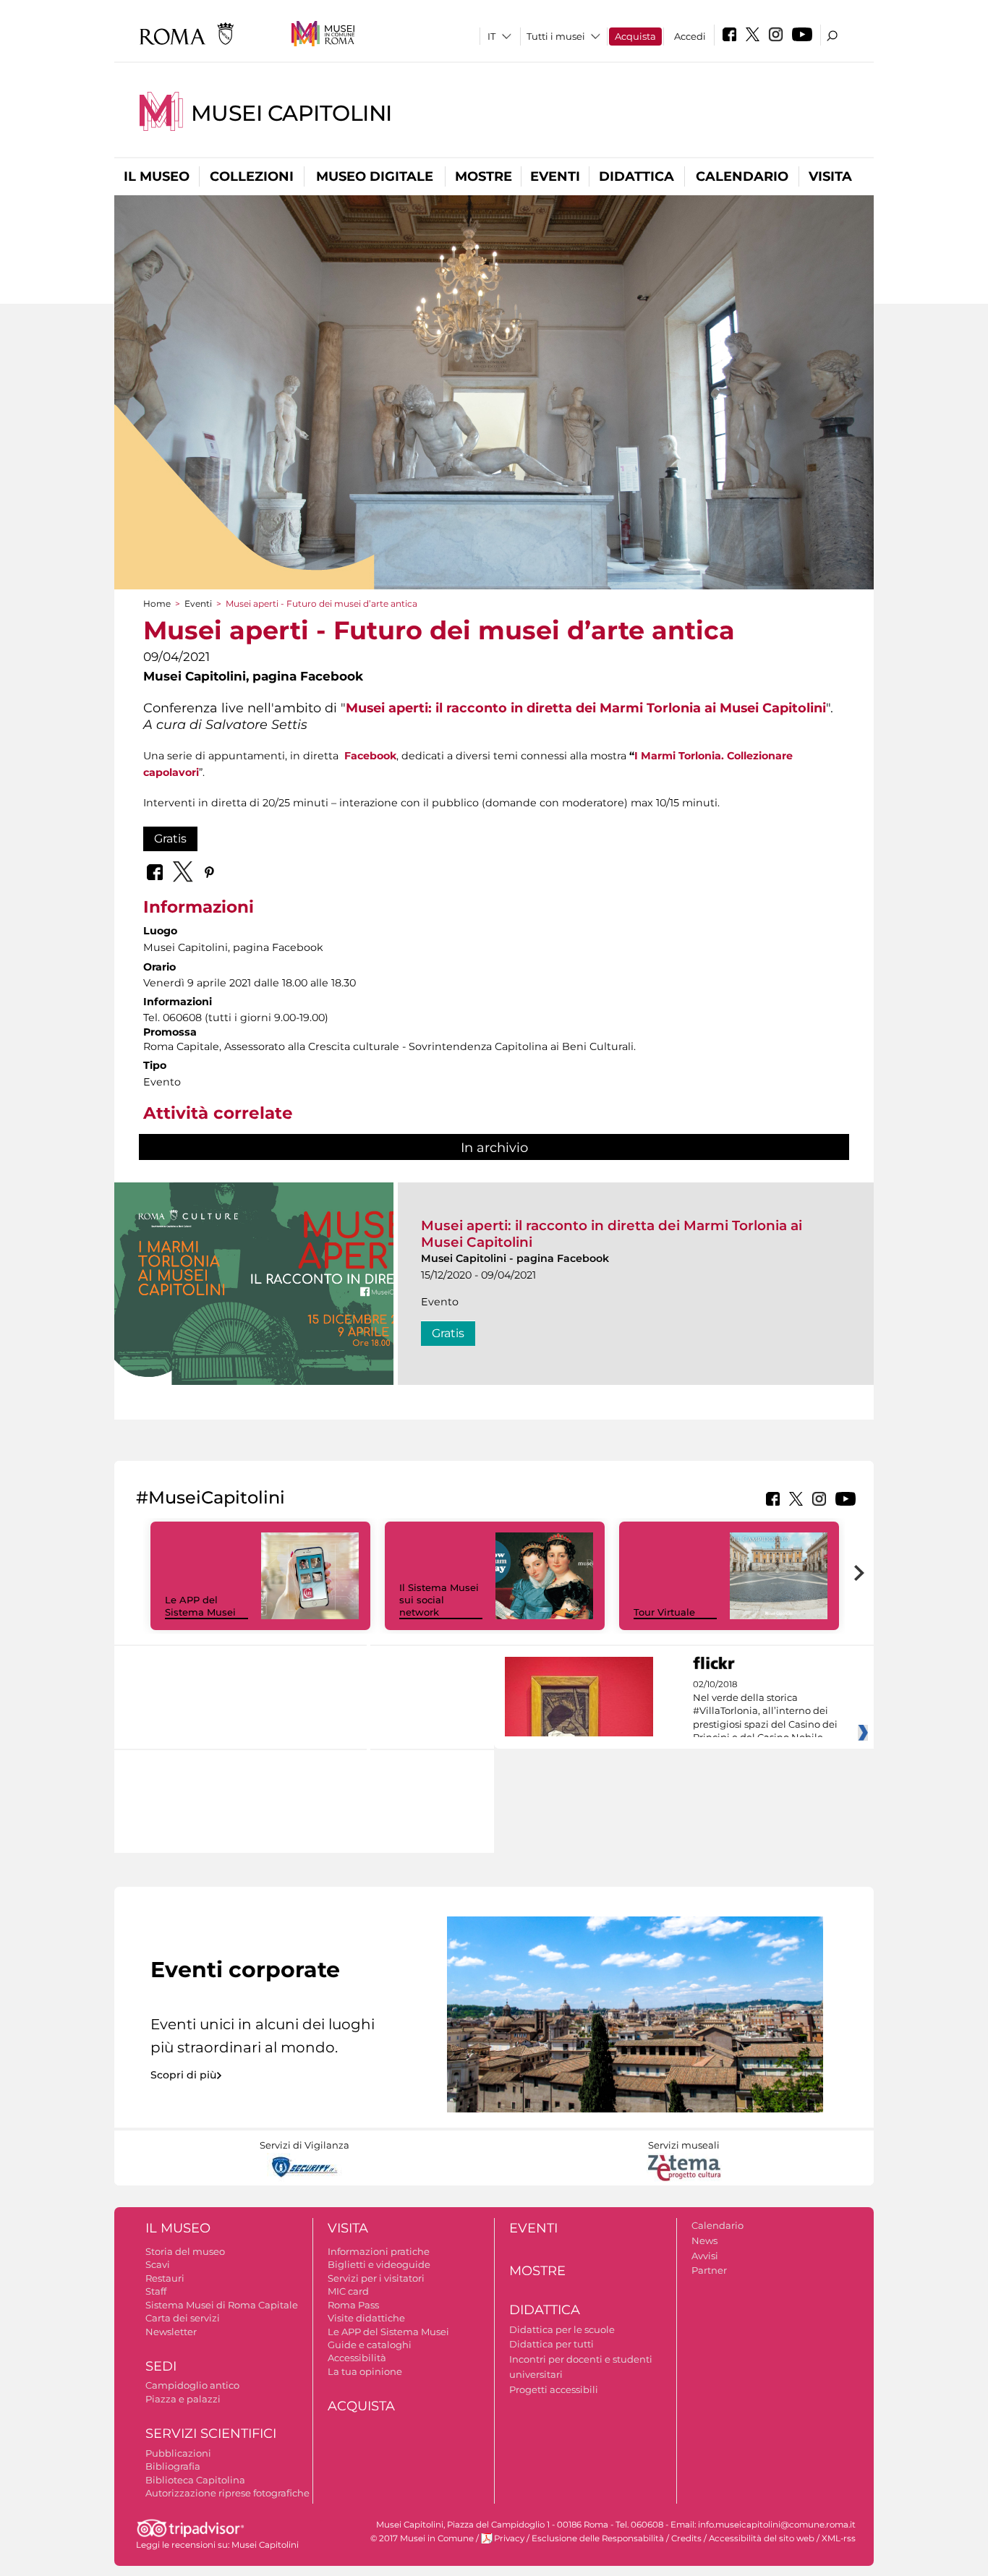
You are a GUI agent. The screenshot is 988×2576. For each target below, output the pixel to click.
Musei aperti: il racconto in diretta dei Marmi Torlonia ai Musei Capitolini (586, 708)
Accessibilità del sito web (762, 2538)
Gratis (170, 839)
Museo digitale (375, 176)
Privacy (509, 2538)
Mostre (484, 176)
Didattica (636, 176)
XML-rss (839, 2538)
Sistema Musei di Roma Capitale (222, 2305)
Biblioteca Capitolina (195, 2480)
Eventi (555, 176)
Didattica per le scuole (562, 2329)
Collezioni (252, 176)
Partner (709, 2270)
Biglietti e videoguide (379, 2264)
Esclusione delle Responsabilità (598, 2538)
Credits (686, 2538)
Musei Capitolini (291, 113)
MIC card (348, 2291)
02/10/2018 (765, 1711)
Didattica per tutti (552, 2344)
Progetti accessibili (554, 2389)
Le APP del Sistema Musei (200, 1606)
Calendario (742, 176)
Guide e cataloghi (370, 2345)
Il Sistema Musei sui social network (439, 1600)
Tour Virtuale (664, 1612)
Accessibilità (357, 2358)
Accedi (690, 36)
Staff (156, 2291)
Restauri (165, 2278)
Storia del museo (185, 2251)
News (704, 2240)
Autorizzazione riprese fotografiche (227, 2493)
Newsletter (171, 2332)
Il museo (157, 176)
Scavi (158, 2264)
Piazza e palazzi (183, 2399)
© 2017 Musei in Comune (422, 2538)
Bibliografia (173, 2466)
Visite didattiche (366, 2318)
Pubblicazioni (178, 2453)
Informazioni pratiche (379, 2251)
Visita (830, 176)
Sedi (161, 2366)
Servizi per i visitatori (376, 2278)
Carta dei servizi (183, 2318)
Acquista (635, 36)
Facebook (370, 756)
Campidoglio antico (192, 2385)
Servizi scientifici (211, 2434)
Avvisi (705, 2256)
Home (157, 604)
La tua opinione (365, 2371)
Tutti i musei (556, 36)
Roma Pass (353, 2305)
